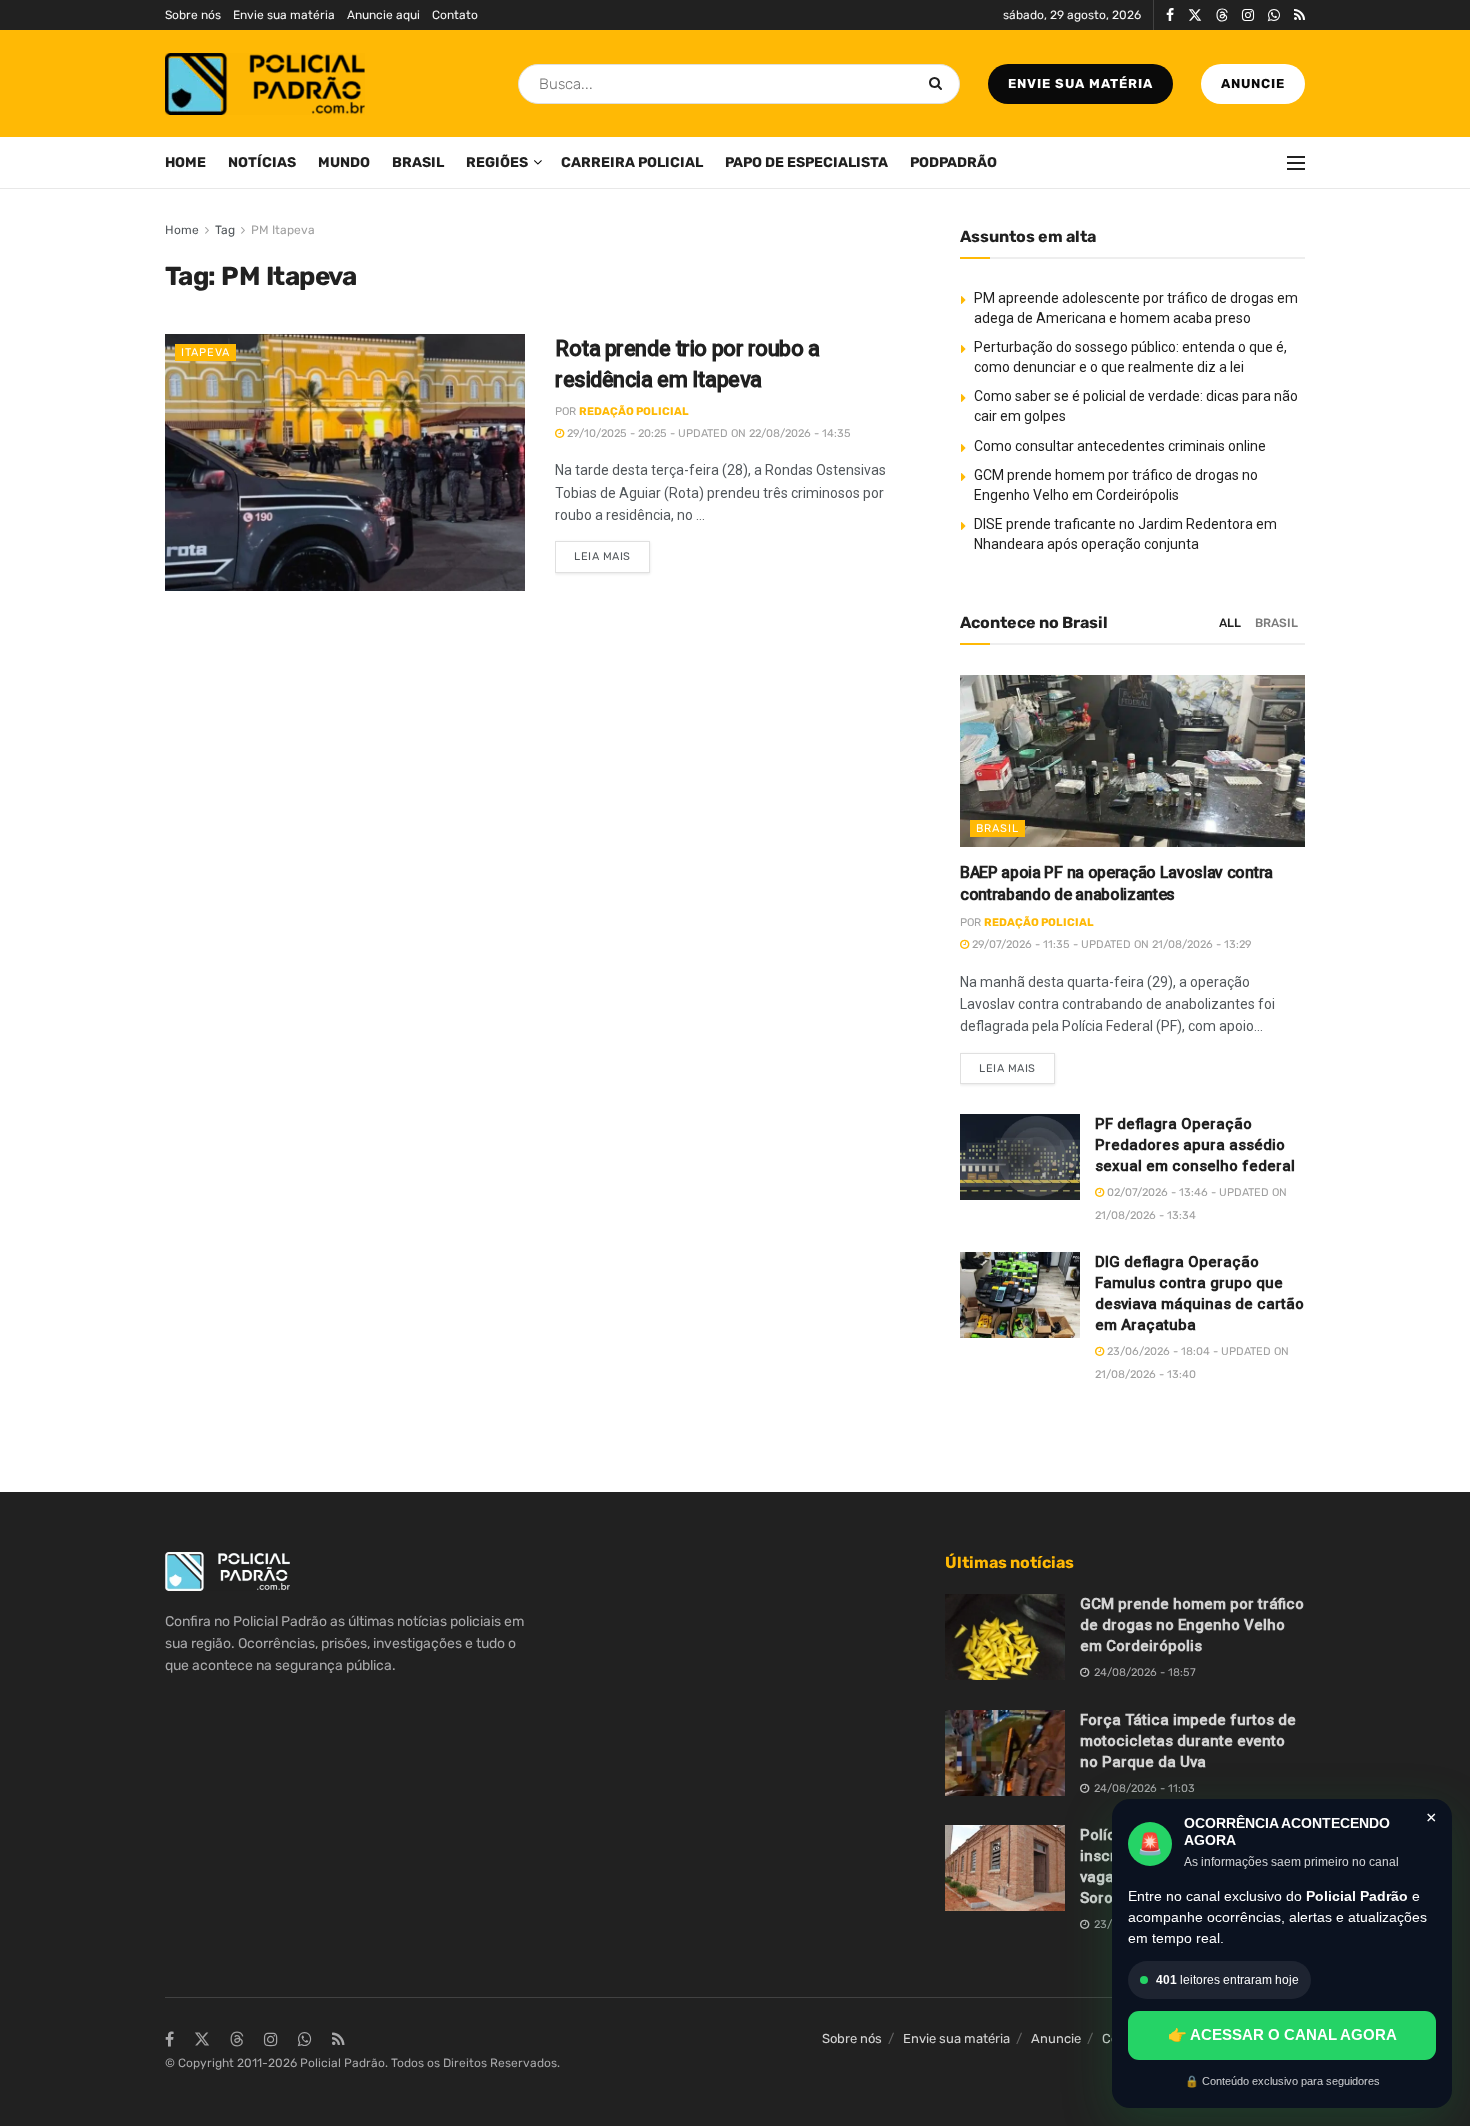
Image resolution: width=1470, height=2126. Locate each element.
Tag (225, 230)
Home (185, 162)
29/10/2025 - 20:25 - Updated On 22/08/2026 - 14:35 (707, 433)
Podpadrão (953, 162)
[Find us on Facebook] (1170, 15)
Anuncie (1253, 83)
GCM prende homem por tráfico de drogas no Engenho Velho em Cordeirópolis (1192, 1625)
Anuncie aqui (383, 15)
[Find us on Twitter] (1195, 15)
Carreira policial (632, 162)
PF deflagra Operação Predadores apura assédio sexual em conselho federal (1195, 1145)
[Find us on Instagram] (1248, 15)
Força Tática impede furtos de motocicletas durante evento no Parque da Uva (1188, 1741)
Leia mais (612, 552)
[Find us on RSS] (1299, 15)
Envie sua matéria (284, 15)
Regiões (497, 162)
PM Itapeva (283, 230)
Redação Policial (634, 411)
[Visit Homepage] (265, 84)
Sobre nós (193, 15)
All (1230, 623)
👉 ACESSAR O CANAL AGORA (1282, 2034)
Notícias (262, 162)
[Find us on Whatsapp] (1274, 15)
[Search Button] (939, 84)
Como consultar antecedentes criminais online (1120, 446)
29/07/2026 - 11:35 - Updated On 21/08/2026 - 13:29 (1110, 944)
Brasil (418, 162)
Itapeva (205, 352)
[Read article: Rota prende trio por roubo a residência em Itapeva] (345, 462)
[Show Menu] (1296, 163)
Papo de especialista (806, 162)
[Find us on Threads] (1222, 16)
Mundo (344, 162)
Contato (455, 15)
